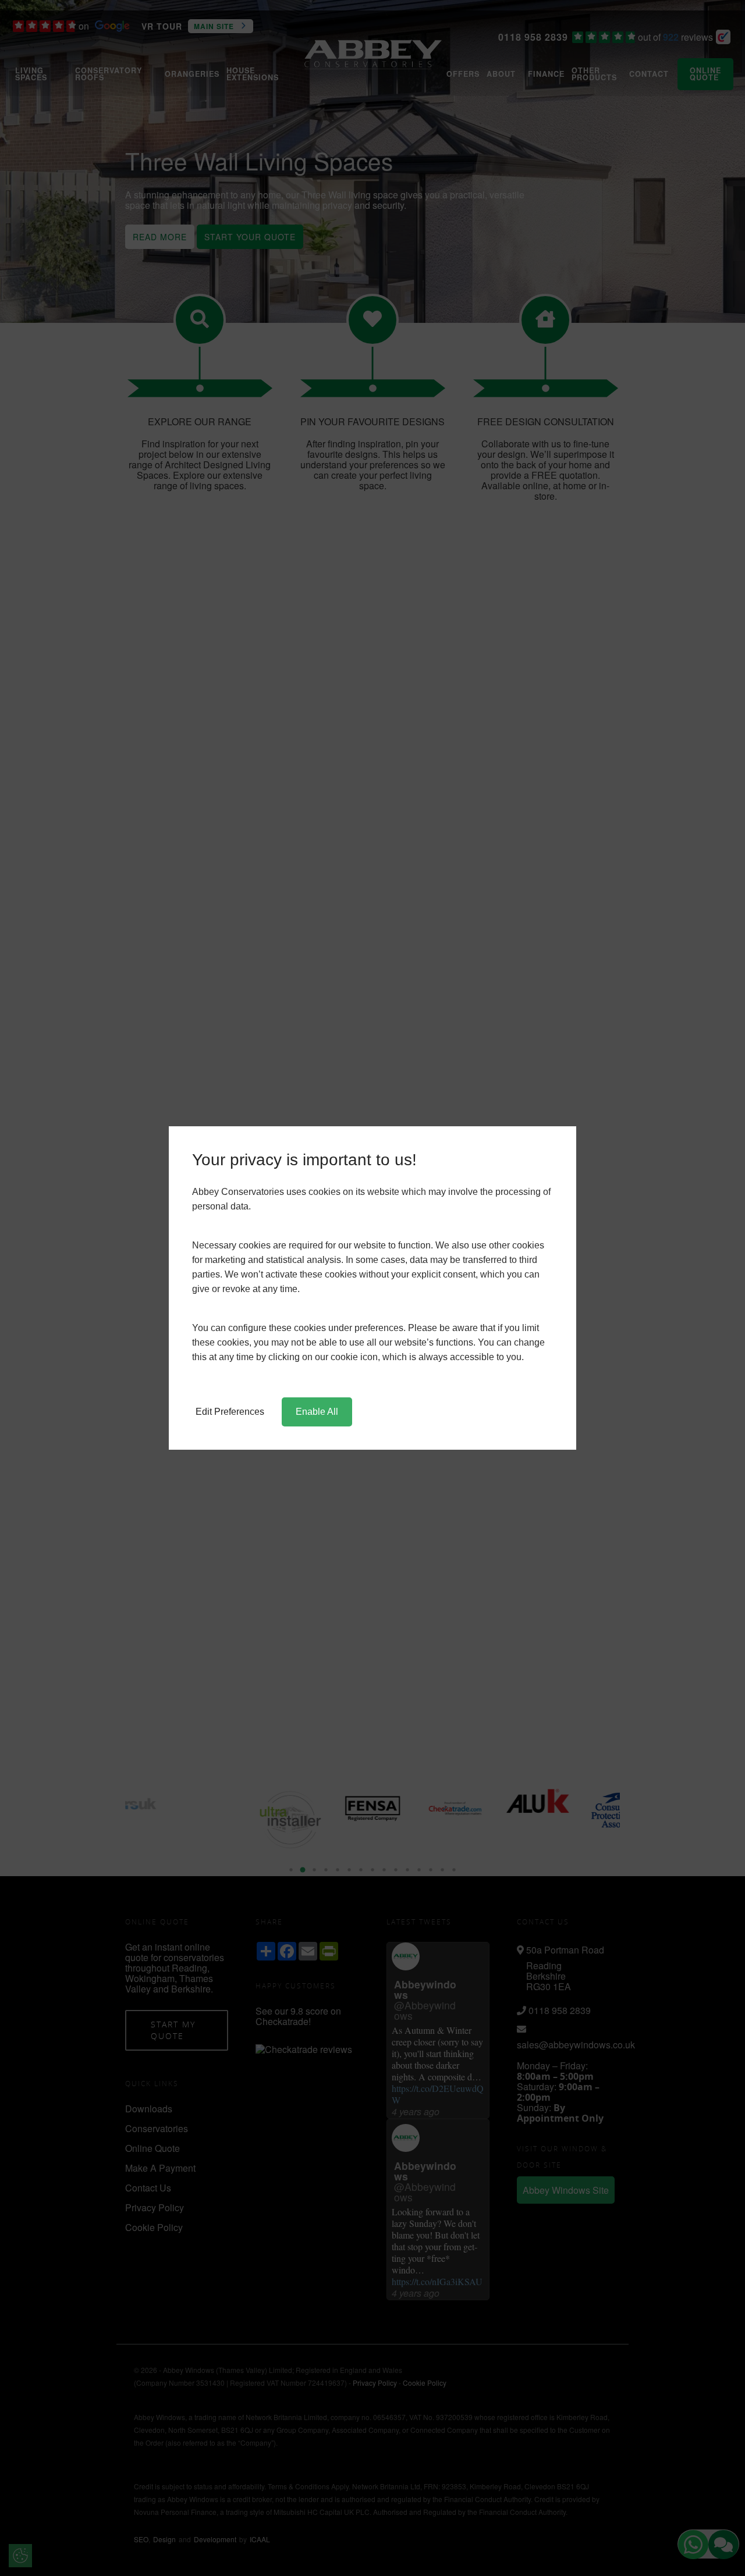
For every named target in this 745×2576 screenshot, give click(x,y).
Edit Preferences (230, 1412)
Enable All (317, 1412)
